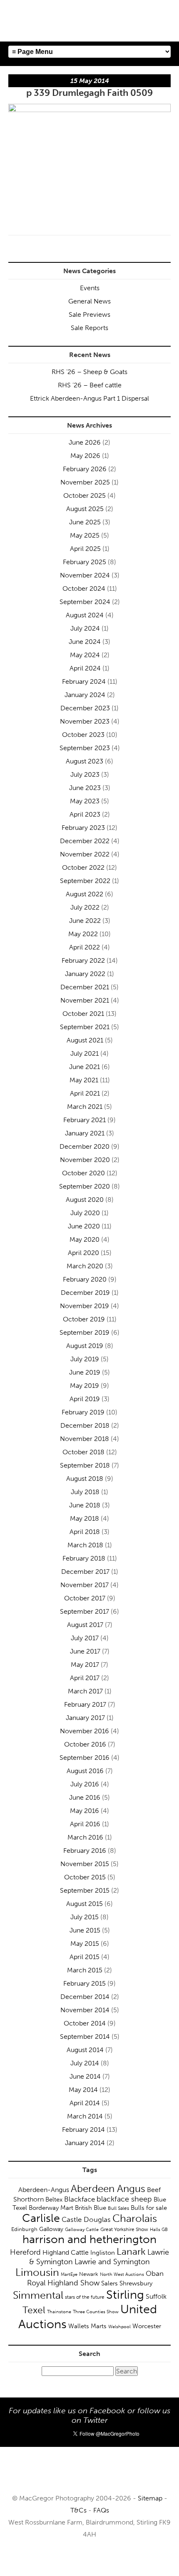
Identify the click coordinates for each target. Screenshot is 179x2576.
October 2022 (83, 867)
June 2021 (85, 1067)
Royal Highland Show (63, 2283)
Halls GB (159, 2229)
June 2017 (85, 1651)
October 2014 (85, 2023)
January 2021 (85, 1133)
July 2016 (85, 1784)
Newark (89, 2274)
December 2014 (85, 1997)
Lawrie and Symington (112, 2262)
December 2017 (85, 1572)
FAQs (101, 2510)
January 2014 (85, 2143)
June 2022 (85, 921)
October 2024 (84, 588)
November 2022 (85, 854)
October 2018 (83, 1452)
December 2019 (85, 1293)
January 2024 (85, 695)
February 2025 (85, 562)
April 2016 (85, 1824)
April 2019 (85, 1399)
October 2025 (85, 495)
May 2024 (85, 655)
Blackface (80, 2199)
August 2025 (85, 509)
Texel (34, 2310)
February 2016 (85, 1851)
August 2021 (85, 1040)
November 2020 (85, 1160)
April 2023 (85, 814)
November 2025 (85, 482)
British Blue (91, 2208)
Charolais (135, 2218)
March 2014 (85, 2116)
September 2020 (85, 1186)
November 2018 (85, 1439)
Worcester (147, 2326)
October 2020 (83, 1173)
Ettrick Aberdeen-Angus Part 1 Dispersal (89, 398)
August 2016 (85, 1771)
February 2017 (85, 1704)
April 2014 (85, 2103)
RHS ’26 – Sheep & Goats (89, 372)
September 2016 (85, 1758)
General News (89, 301)
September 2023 (85, 748)
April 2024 (85, 668)
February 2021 (85, 1120)
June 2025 (85, 522)
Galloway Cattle (82, 2229)
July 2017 (85, 1638)
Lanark (131, 2252)
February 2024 (84, 681)
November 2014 (85, 2010)
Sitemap (150, 2498)
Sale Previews (89, 314)
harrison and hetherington (89, 2239)
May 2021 (84, 1080)
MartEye (69, 2274)
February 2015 (85, 1983)
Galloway (51, 2229)
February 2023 (83, 828)
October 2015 (85, 1877)
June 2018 (85, 1505)
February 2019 (83, 1412)
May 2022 (83, 934)
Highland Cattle (66, 2252)
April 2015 (85, 1957)
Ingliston (103, 2253)
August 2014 (85, 2050)
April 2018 (85, 1532)
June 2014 (85, 2076)
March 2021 (85, 1107)
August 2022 (85, 894)
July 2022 (85, 907)
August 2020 (85, 1200)
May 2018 (85, 1518)
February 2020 (85, 1279)
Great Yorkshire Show (124, 2229)
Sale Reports (89, 328)
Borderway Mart (51, 2208)
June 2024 (85, 642)
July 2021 (85, 1053)
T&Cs (78, 2510)
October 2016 (85, 1744)
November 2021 (85, 1000)
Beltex (54, 2199)
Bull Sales (118, 2208)
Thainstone (59, 2312)
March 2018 (85, 1545)
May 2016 (85, 1811)
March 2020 (85, 1266)
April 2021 (85, 1093)
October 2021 (83, 1014)
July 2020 (85, 1213)
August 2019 (85, 1346)
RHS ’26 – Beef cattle (90, 385)
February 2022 (83, 960)
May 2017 (85, 1665)
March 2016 (85, 1837)
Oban (155, 2273)
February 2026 (85, 469)
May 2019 (85, 1386)
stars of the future (85, 2297)
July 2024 (85, 628)
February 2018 (84, 1558)
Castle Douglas (86, 2219)
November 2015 (85, 1864)
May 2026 (85, 456)
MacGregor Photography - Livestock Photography (89, 2474)
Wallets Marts (87, 2326)
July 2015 (85, 1917)
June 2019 (85, 1372)
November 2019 (85, 1306)
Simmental (38, 2295)
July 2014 (85, 2063)
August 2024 (85, 615)
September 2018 (85, 1465)
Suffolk (156, 2296)
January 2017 (85, 1718)
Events (90, 288)
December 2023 (85, 708)
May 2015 (85, 1944)
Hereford (25, 2252)
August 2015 (85, 1904)
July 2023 (85, 774)
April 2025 (85, 549)
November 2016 (85, 1731)
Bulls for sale (149, 2208)
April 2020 (83, 1253)
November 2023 (85, 721)
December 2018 (85, 1425)
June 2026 (85, 442)
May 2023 (85, 801)
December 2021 (85, 987)
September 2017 (85, 1611)
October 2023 (83, 735)
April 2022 (85, 947)
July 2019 (85, 1359)
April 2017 (85, 1678)
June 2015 (85, 1930)
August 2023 (85, 761)
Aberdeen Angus (108, 2188)
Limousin (37, 2272)
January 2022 (85, 974)
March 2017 (85, 1691)
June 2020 (84, 1226)
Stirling (125, 2295)
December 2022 (85, 841)
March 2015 (85, 1970)
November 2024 (85, 575)
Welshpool (119, 2326)
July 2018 (85, 1492)
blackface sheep (124, 2199)
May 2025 (85, 535)
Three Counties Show (96, 2312)
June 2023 (85, 788)
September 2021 (85, 1027)
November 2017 (85, 1585)
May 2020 (85, 1239)
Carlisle (41, 2218)
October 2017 (85, 1598)
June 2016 (85, 1797)
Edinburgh (24, 2229)
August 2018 (85, 1479)
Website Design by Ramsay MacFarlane (89, 2559)
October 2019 (84, 1319)
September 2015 (85, 1890)
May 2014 (83, 2090)
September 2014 (85, 2037)
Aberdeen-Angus (44, 2190)
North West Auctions (122, 2274)
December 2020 (85, 1146)
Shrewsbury (136, 2283)
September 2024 (85, 602)
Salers (109, 2283)
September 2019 (85, 1332)
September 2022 (85, 881)
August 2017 (85, 1625)
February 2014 (83, 2130)
